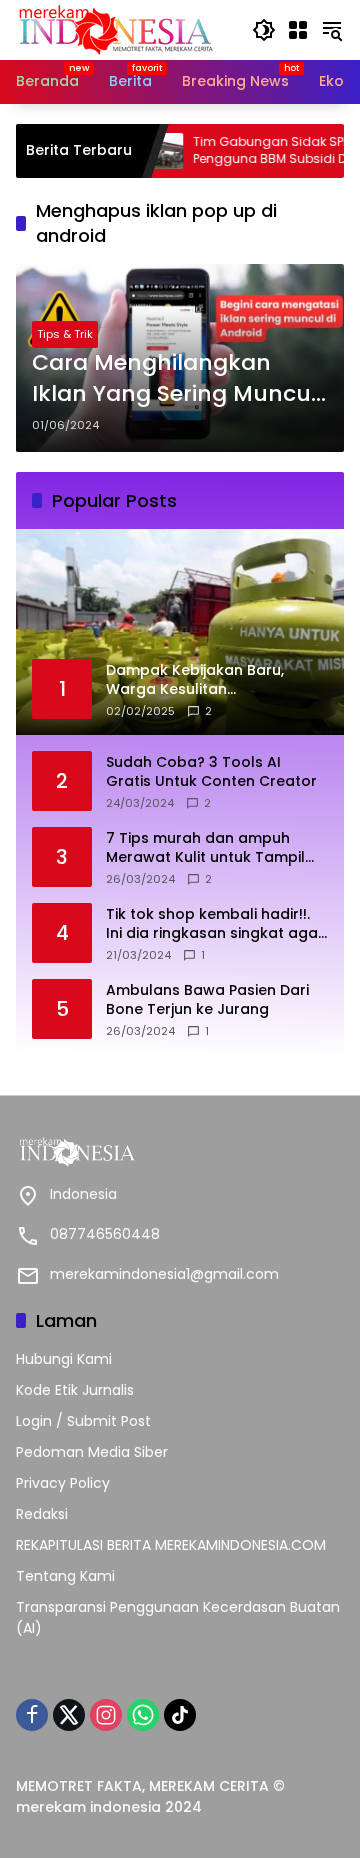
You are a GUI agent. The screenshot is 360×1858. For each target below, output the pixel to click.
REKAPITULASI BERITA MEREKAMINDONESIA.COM (171, 1545)
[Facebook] (32, 1715)
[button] (264, 30)
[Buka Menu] (298, 30)
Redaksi (42, 1514)
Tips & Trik (65, 334)
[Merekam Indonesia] (116, 29)
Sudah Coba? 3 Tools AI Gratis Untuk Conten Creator (211, 772)
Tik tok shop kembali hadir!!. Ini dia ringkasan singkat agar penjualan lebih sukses (215, 924)
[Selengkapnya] (180, 1152)
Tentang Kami (65, 1576)
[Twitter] (69, 1715)
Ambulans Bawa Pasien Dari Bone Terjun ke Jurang (207, 1000)
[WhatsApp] (143, 1715)
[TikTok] (180, 1715)
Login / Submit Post (83, 1421)
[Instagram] (106, 1715)
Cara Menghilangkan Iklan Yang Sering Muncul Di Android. (174, 379)
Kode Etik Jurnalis (75, 1390)
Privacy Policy (63, 1483)
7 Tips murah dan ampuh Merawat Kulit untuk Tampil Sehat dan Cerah (205, 848)
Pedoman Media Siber (92, 1452)
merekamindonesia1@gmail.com (164, 1274)
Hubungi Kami (64, 1359)
